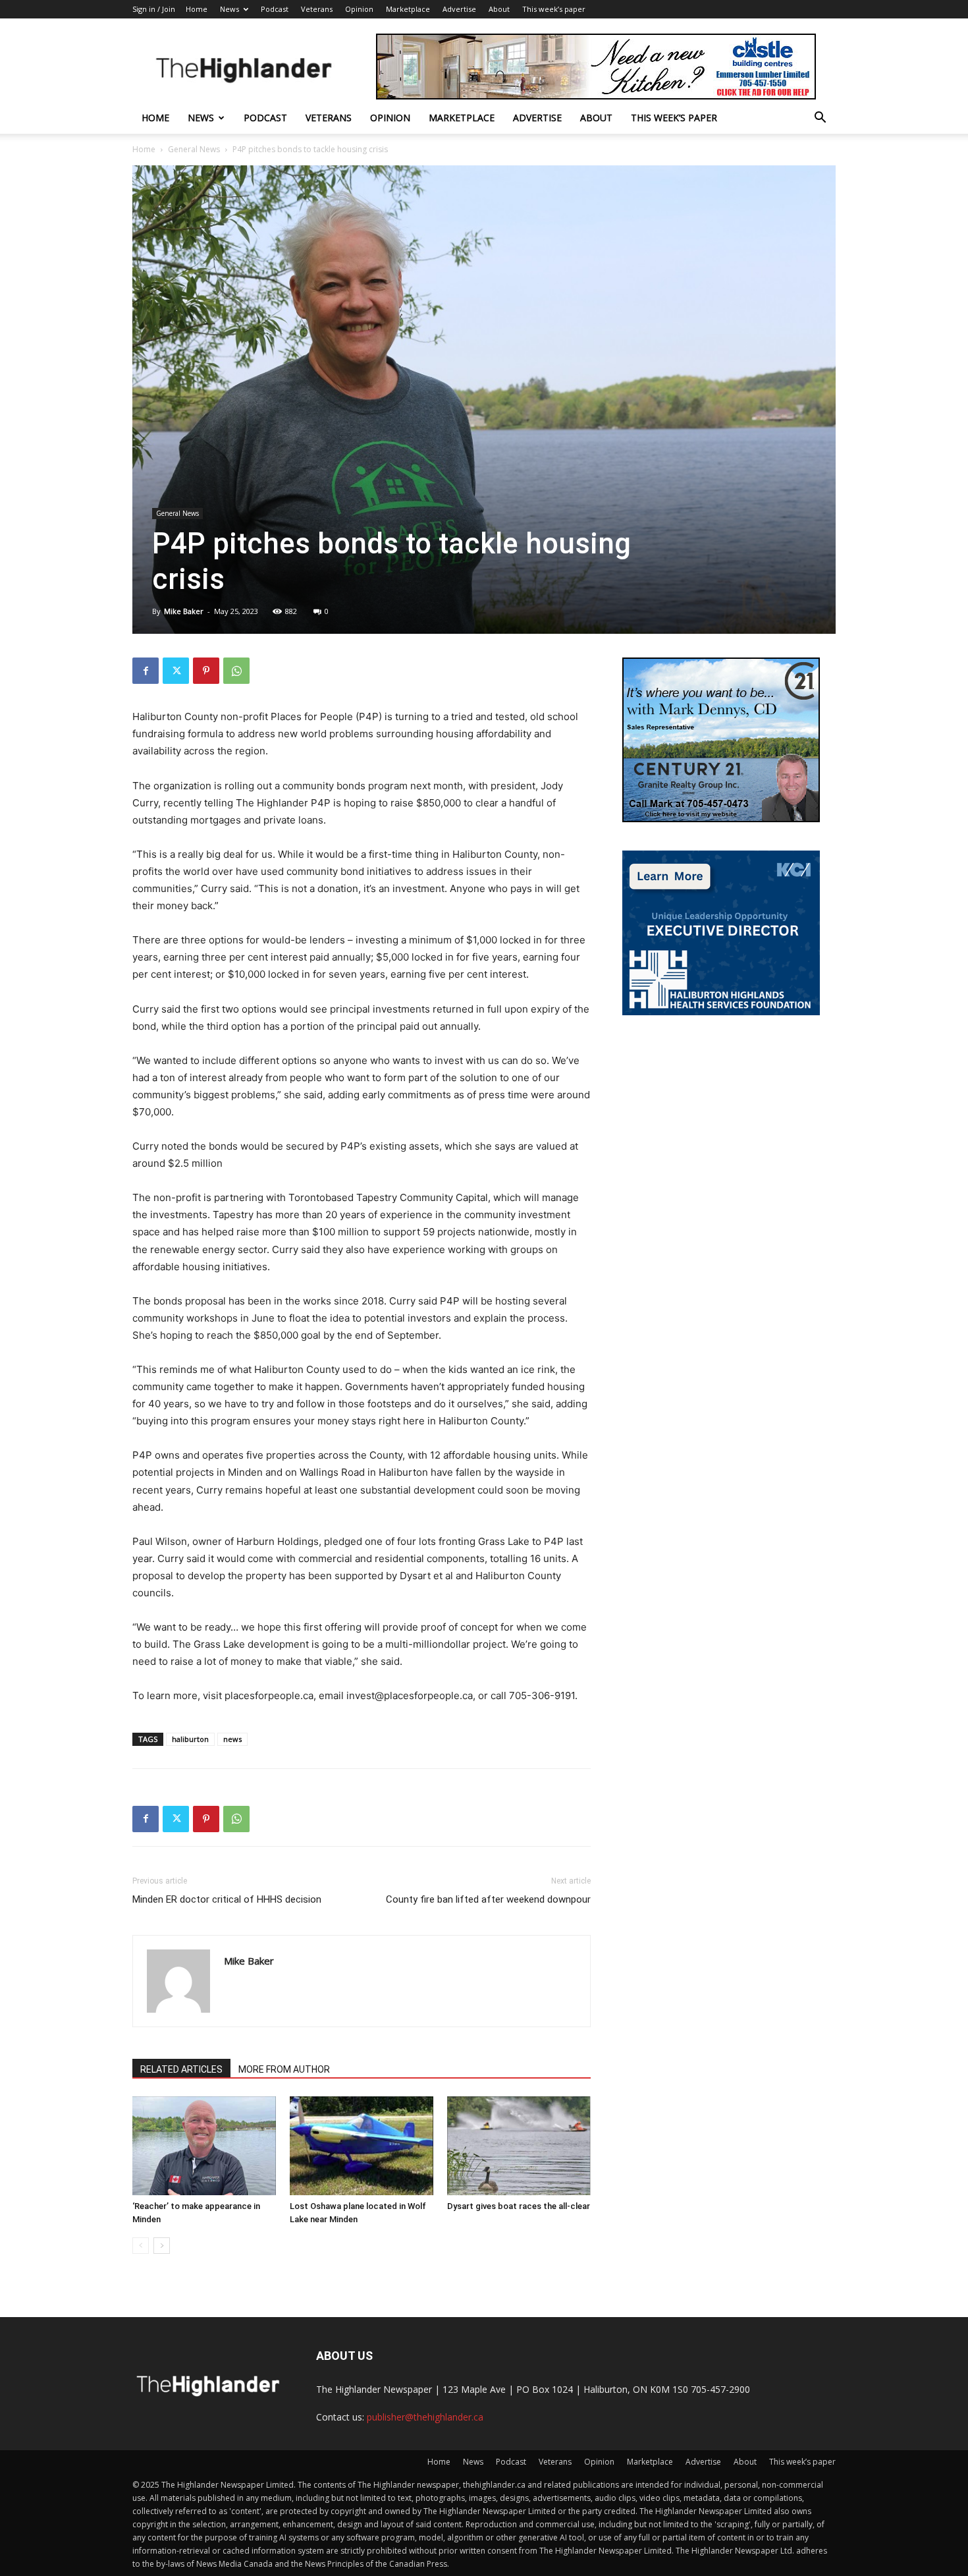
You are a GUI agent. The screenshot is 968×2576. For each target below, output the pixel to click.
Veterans (317, 9)
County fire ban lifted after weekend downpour (488, 1899)
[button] (820, 119)
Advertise (459, 9)
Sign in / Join (154, 9)
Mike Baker (184, 611)
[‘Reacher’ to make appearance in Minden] (204, 2146)
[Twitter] (176, 671)
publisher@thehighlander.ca (425, 2417)
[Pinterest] (206, 671)
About (499, 9)
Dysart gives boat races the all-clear (519, 2206)
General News (194, 149)
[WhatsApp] (236, 671)
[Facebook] (146, 671)
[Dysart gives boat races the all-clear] (519, 2146)
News (229, 9)
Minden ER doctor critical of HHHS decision (227, 1899)
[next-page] (162, 2246)
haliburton (190, 1739)
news (232, 1739)
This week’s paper (554, 9)
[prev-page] (141, 2246)
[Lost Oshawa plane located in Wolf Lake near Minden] (362, 2146)
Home (197, 9)
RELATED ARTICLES (181, 2069)
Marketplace (408, 9)
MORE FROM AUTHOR (284, 2069)
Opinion (359, 9)
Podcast (275, 9)
